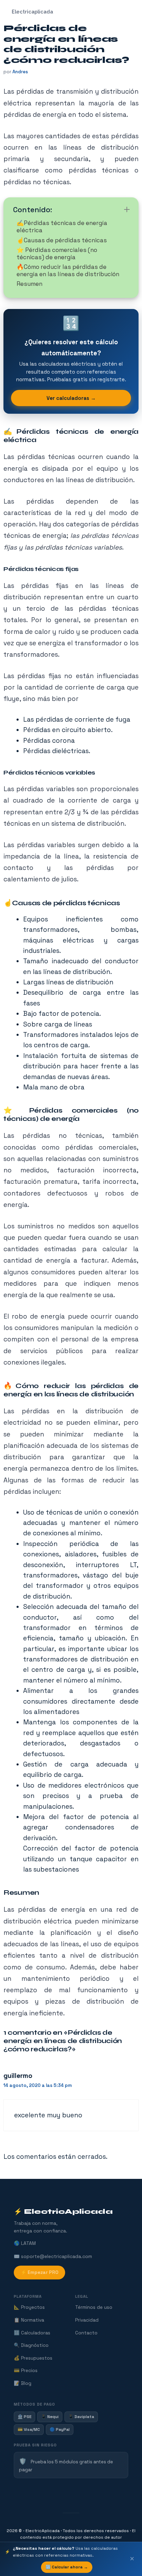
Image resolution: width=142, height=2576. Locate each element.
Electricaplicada (32, 12)
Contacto (86, 2333)
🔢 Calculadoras (32, 2333)
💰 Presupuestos (33, 2358)
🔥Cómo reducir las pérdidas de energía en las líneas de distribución (68, 270)
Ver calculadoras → (71, 398)
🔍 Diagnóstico (31, 2345)
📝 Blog (23, 2383)
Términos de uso (94, 2307)
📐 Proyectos (29, 2307)
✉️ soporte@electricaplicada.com (53, 2256)
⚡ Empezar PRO (39, 2272)
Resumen (29, 284)
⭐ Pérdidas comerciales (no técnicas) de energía (57, 254)
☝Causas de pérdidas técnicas (62, 240)
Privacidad (87, 2320)
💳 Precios (26, 2371)
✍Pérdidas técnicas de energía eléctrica (62, 227)
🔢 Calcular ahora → (67, 2567)
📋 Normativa (29, 2320)
